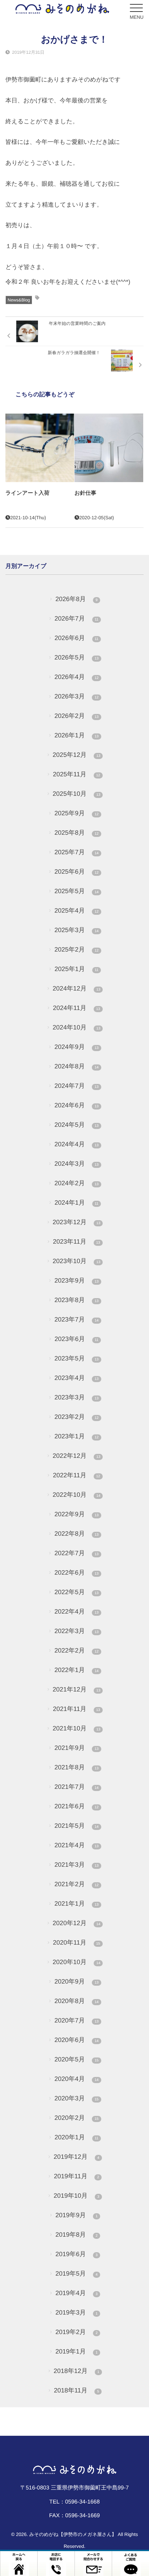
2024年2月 (76, 1183)
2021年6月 (76, 1806)
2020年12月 (77, 1923)
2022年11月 (76, 1475)
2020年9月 (76, 1981)
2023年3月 (76, 1397)
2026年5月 (76, 657)
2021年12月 (77, 1689)
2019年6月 (76, 2254)
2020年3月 (76, 2098)
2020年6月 (76, 2040)
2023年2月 (76, 1417)
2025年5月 (76, 891)
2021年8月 (76, 1767)
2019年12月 (76, 2157)
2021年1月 (76, 1904)
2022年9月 (76, 1514)
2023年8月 (76, 1300)
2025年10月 (77, 794)
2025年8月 (76, 833)
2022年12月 (77, 1456)
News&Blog (19, 300)
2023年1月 (76, 1436)
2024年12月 (77, 988)
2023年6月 (76, 1339)
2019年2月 (76, 2332)
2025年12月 (77, 755)
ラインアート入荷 (27, 493)
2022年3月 (76, 1631)
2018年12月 (76, 2371)
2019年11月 (76, 2176)
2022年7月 (76, 1553)
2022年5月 (76, 1592)
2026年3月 (76, 696)
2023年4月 (76, 1378)
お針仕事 (85, 493)
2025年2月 (76, 949)
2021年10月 (77, 1728)
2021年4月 (76, 1845)
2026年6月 (76, 638)
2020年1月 (76, 2137)
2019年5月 (76, 2273)
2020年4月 (76, 2079)
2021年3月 (76, 1865)
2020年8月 (76, 2001)
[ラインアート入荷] (40, 448)
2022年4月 (76, 1611)
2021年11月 (76, 1709)
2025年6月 (76, 872)
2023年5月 (76, 1358)
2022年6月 (76, 1572)
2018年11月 (76, 2390)
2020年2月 (76, 2118)
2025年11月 (76, 774)
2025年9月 (76, 813)
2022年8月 (76, 1534)
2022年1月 (76, 1670)
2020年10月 (77, 1962)
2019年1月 (76, 2351)
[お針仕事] (109, 448)
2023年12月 (77, 1222)
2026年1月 (76, 735)
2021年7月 (76, 1787)
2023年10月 (77, 1261)
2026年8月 (76, 599)
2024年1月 (76, 1203)
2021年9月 (76, 1748)
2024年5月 (76, 1125)
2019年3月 (76, 2312)
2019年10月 (76, 2196)
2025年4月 (76, 910)
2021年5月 (76, 1826)
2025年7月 (76, 852)
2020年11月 (76, 1942)
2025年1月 (76, 969)
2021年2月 (76, 1884)
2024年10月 (77, 1027)
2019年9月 (76, 2215)
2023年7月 (76, 1319)
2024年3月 (76, 1164)
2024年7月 (76, 1086)
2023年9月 (76, 1280)
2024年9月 (76, 1047)
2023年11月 (76, 1241)
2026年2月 (76, 716)
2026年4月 (76, 677)
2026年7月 (76, 618)
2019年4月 (76, 2293)
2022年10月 (77, 1495)
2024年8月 (76, 1066)
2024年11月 (76, 1008)
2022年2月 (76, 1650)
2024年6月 (76, 1105)
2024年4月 (76, 1144)
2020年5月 (76, 2059)
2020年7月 (76, 2020)
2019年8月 (76, 2235)
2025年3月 (76, 930)
